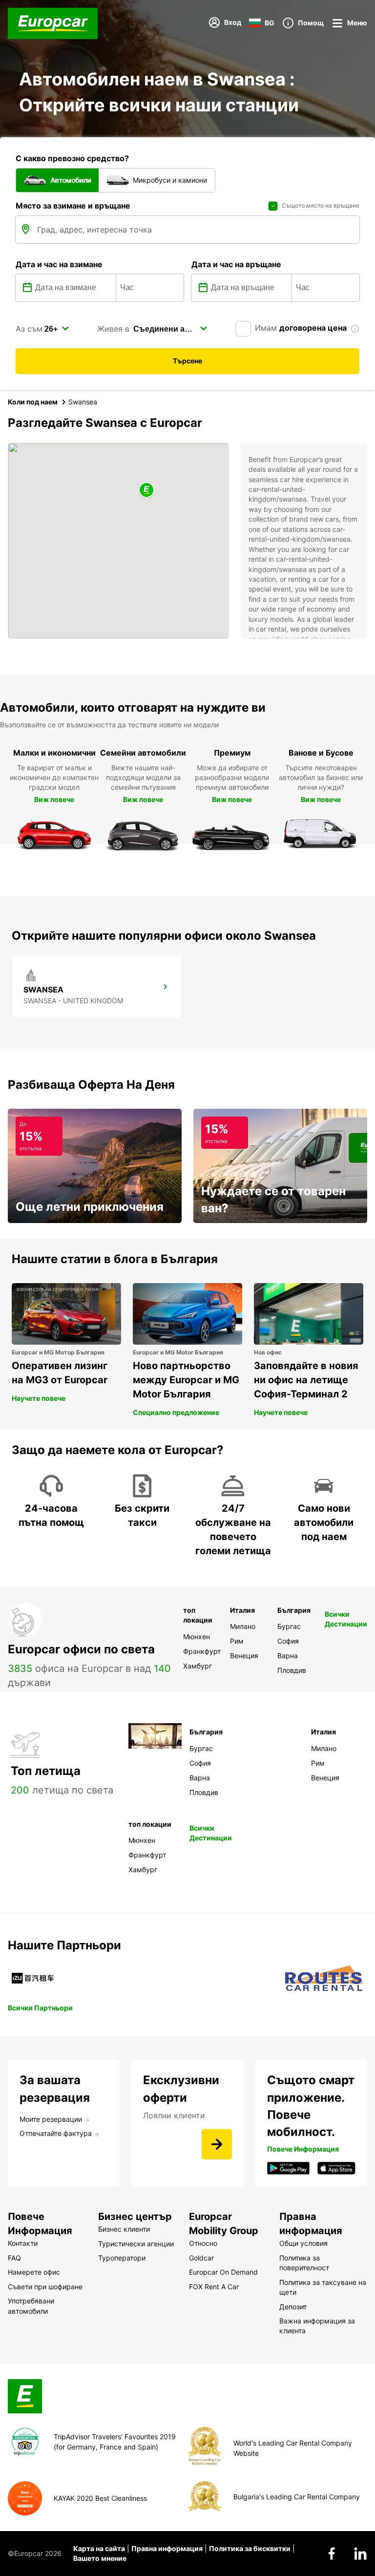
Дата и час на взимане (59, 264)
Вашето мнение (100, 2558)
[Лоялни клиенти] (217, 2144)
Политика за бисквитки (250, 2548)
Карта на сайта (99, 2548)
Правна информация (167, 2548)
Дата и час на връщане (236, 264)
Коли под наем (33, 402)
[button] (146, 491)
